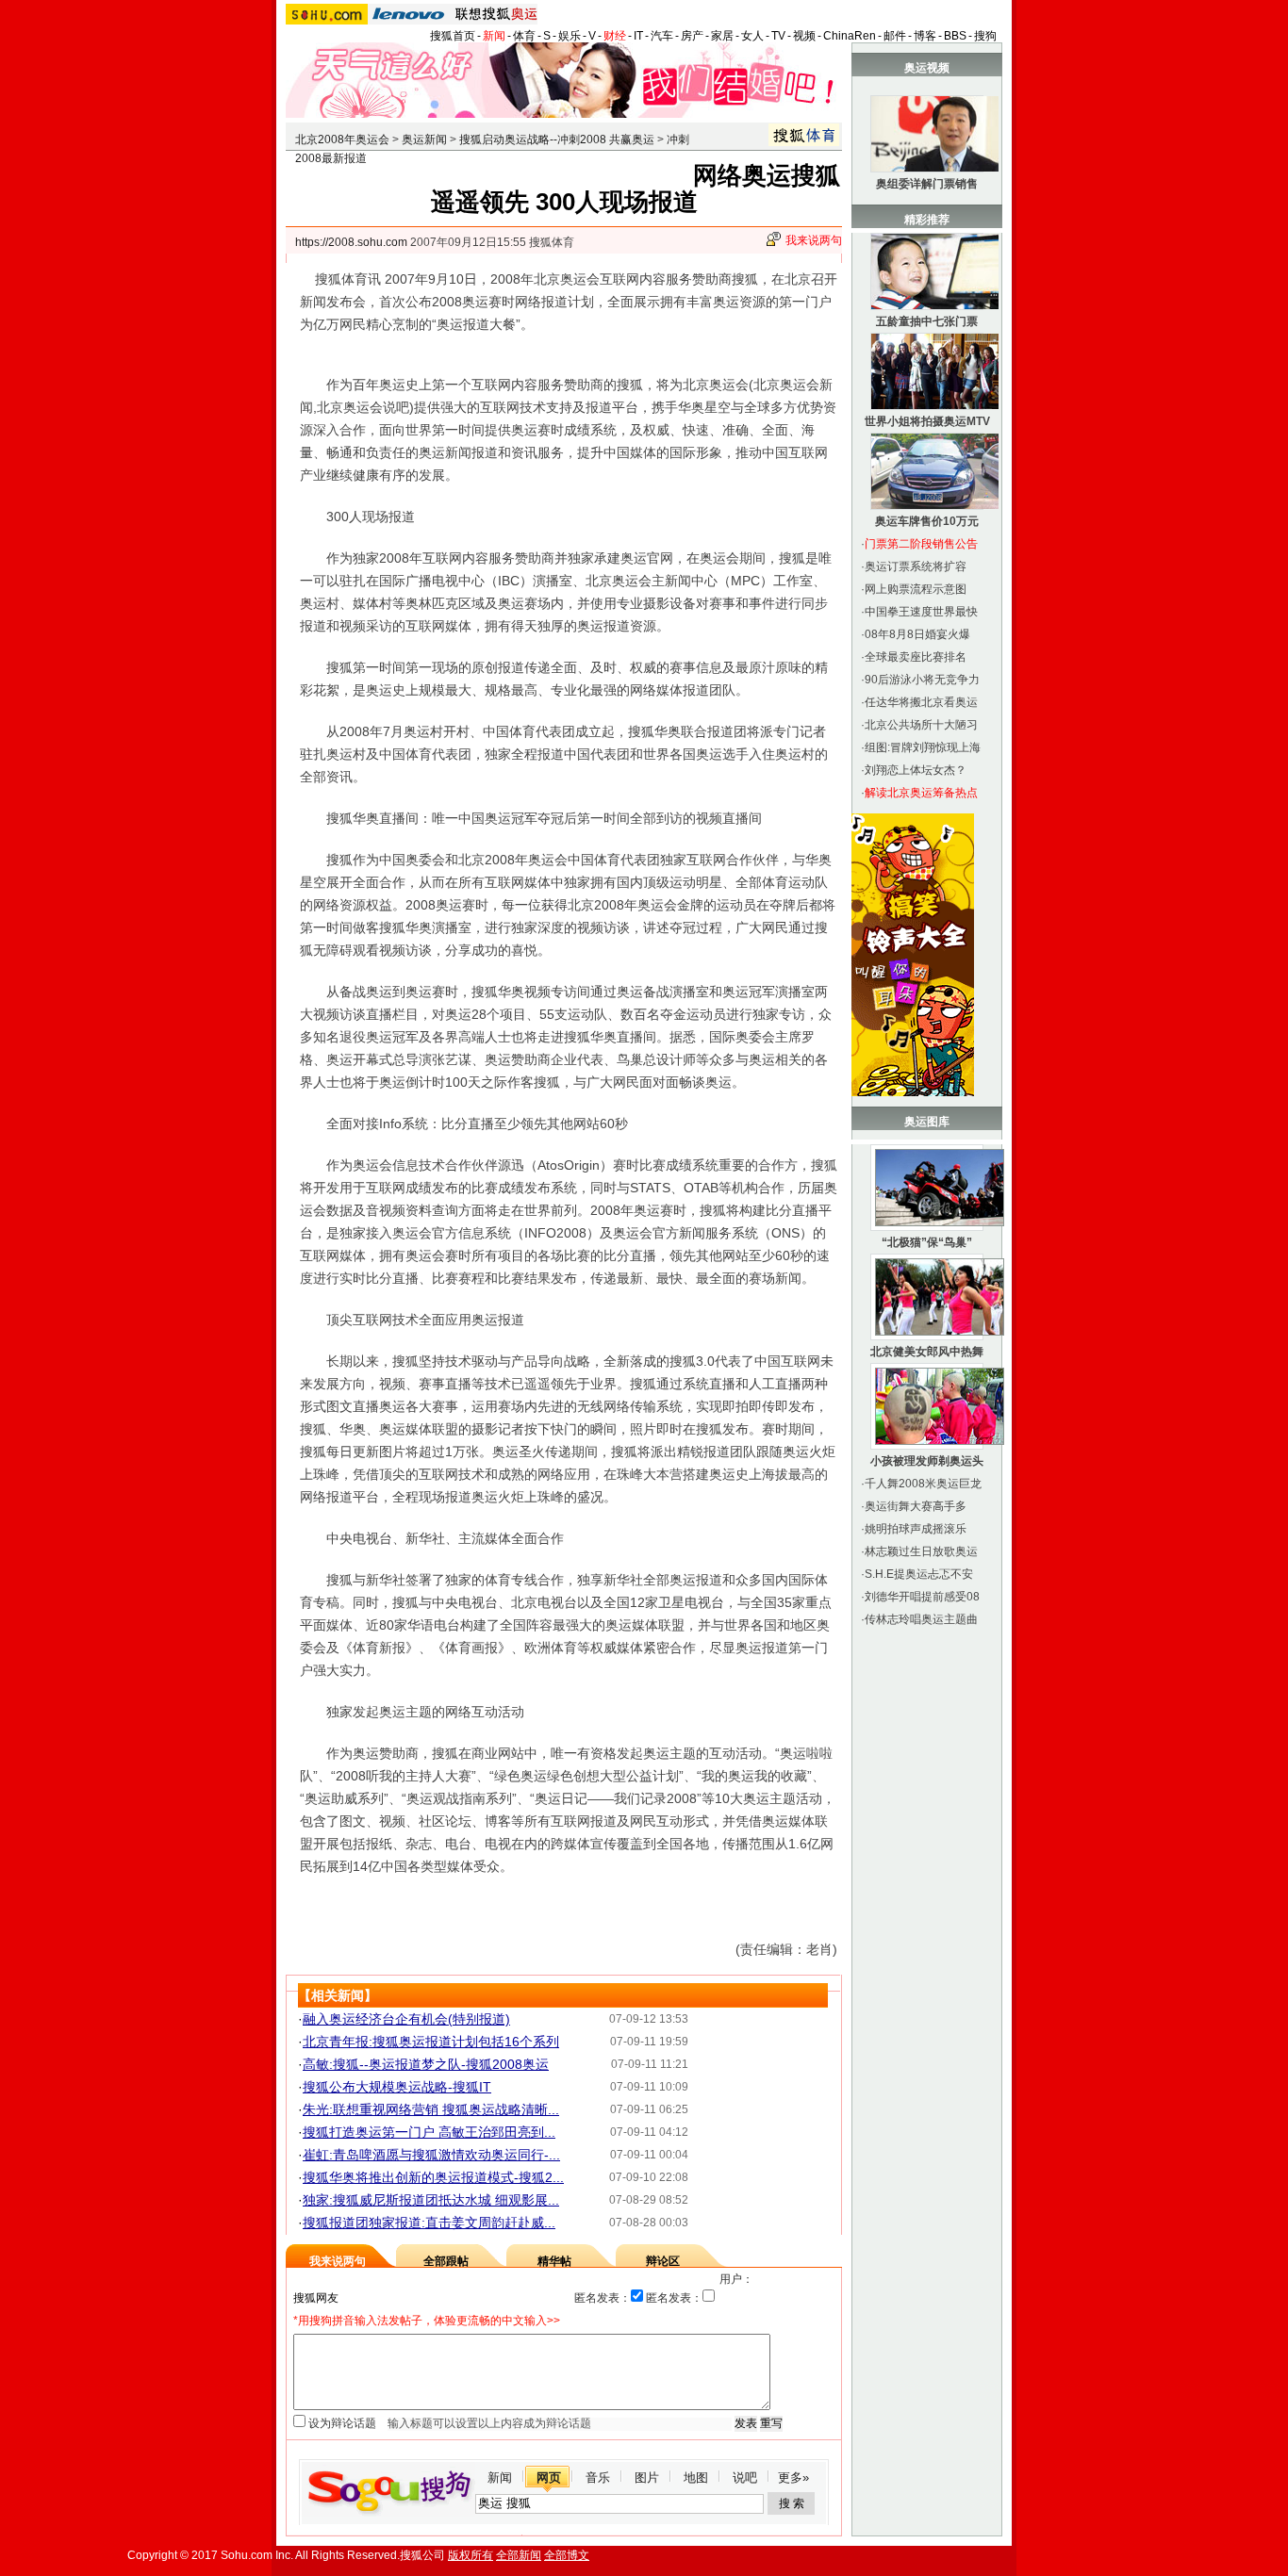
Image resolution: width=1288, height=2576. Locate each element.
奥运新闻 (424, 139)
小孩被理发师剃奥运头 (927, 1461)
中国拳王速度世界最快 (921, 612)
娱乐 (570, 36)
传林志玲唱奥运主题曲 (921, 1619)
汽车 (662, 36)
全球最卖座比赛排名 (916, 657)
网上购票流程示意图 (916, 589)
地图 (696, 2478)
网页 (549, 2478)
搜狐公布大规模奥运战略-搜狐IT (397, 2087)
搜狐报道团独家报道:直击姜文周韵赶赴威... (429, 2223)
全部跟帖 (446, 2261)
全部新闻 (519, 2555)
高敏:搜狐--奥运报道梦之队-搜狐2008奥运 (426, 2064)
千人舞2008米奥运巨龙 (923, 1484)
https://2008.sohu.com (351, 242)
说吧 (745, 2478)
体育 (524, 36)
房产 (692, 36)
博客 (925, 36)
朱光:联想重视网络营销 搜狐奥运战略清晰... (431, 2109)
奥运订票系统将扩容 (916, 566)
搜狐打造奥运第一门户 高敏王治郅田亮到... (429, 2132)
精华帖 (554, 2261)
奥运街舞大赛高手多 (916, 1506)
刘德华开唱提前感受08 (922, 1597)
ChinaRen (850, 36)
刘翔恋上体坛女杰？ (916, 770)
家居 (722, 36)
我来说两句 (814, 240)
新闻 (494, 36)
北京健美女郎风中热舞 (927, 1352)
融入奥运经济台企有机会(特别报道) (406, 2019)
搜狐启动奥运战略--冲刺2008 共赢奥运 (557, 139)
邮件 (895, 36)
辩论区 (663, 2261)
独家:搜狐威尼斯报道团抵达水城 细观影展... (431, 2200)
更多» (793, 2478)
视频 (804, 36)
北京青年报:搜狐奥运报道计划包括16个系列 (431, 2042)
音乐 (598, 2478)
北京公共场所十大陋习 (921, 725)
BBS (955, 36)
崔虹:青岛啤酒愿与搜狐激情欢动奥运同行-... (431, 2155)
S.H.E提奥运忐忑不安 (919, 1574)
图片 (647, 2478)
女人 (752, 36)
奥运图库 (927, 1122)
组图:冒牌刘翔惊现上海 (923, 747)
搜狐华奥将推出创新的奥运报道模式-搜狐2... (433, 2177)
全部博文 (567, 2555)
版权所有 (471, 2555)
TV (778, 36)
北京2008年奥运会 (342, 139)
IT (638, 36)
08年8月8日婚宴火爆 (917, 634)
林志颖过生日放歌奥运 (921, 1551)
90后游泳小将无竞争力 (922, 680)
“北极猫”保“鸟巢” (927, 1242)
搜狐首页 (453, 36)
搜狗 (985, 36)
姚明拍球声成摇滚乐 (916, 1529)
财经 (615, 36)
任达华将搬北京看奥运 (921, 702)
